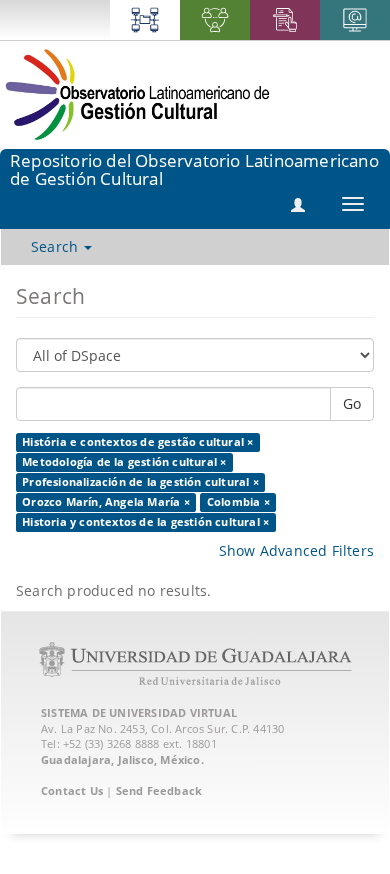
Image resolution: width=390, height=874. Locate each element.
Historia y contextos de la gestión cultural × (145, 522)
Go (352, 403)
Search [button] (56, 246)
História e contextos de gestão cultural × (137, 442)
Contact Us (72, 790)
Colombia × (238, 502)
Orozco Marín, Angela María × (106, 502)
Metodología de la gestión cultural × (124, 462)
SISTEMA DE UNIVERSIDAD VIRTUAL (139, 712)
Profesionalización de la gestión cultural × (140, 482)
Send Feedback (159, 790)
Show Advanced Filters (296, 550)
